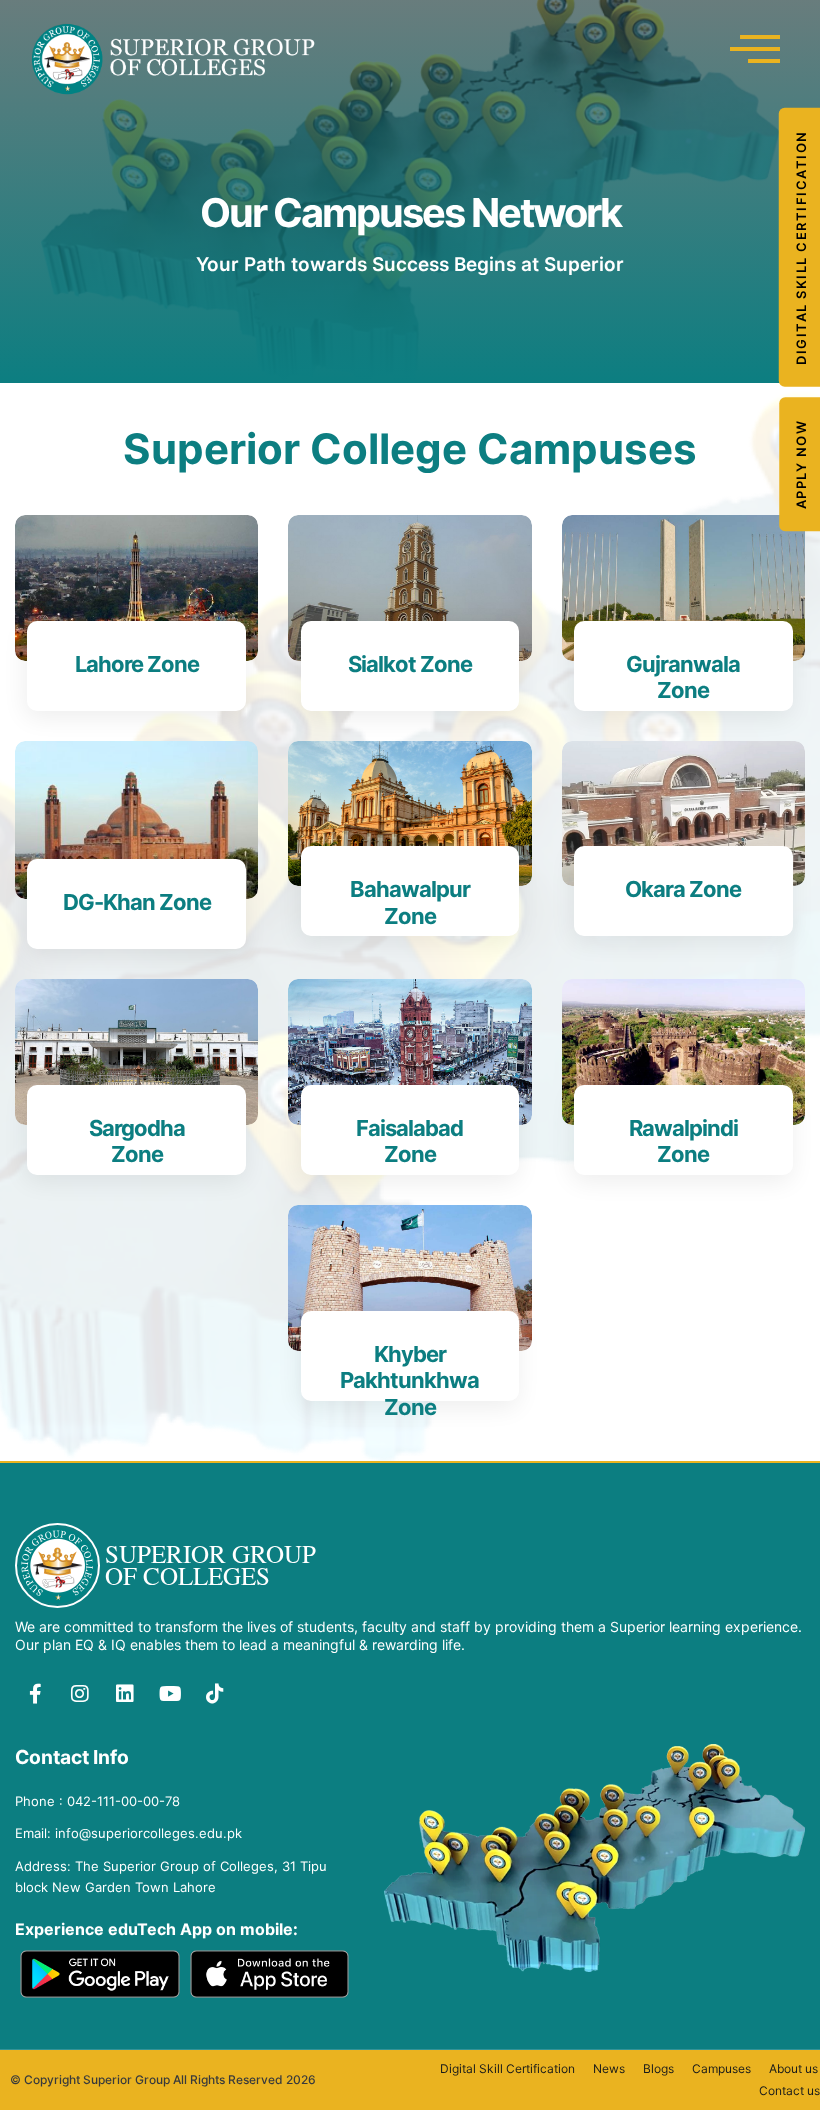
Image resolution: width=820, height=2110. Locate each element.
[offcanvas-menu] (755, 49)
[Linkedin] (125, 1694)
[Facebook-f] (35, 1694)
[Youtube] (170, 1694)
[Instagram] (80, 1694)
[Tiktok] (215, 1694)
